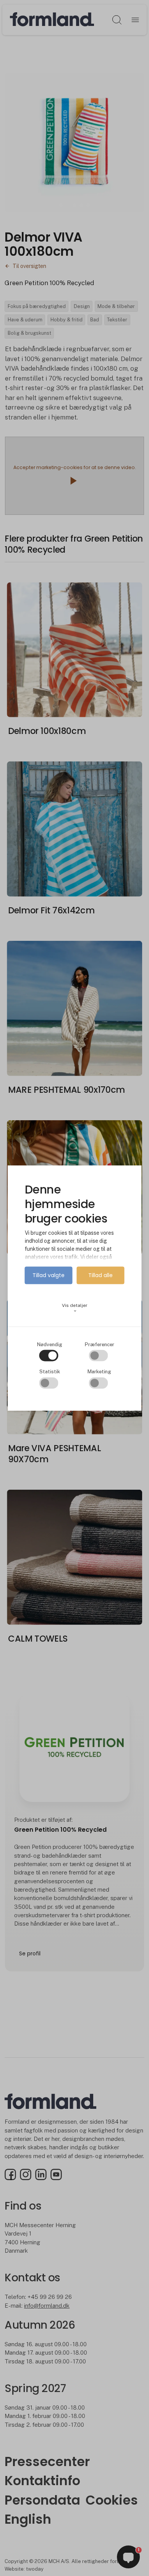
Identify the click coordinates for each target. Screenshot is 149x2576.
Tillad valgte (49, 1276)
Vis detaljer (75, 1308)
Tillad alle (100, 1276)
